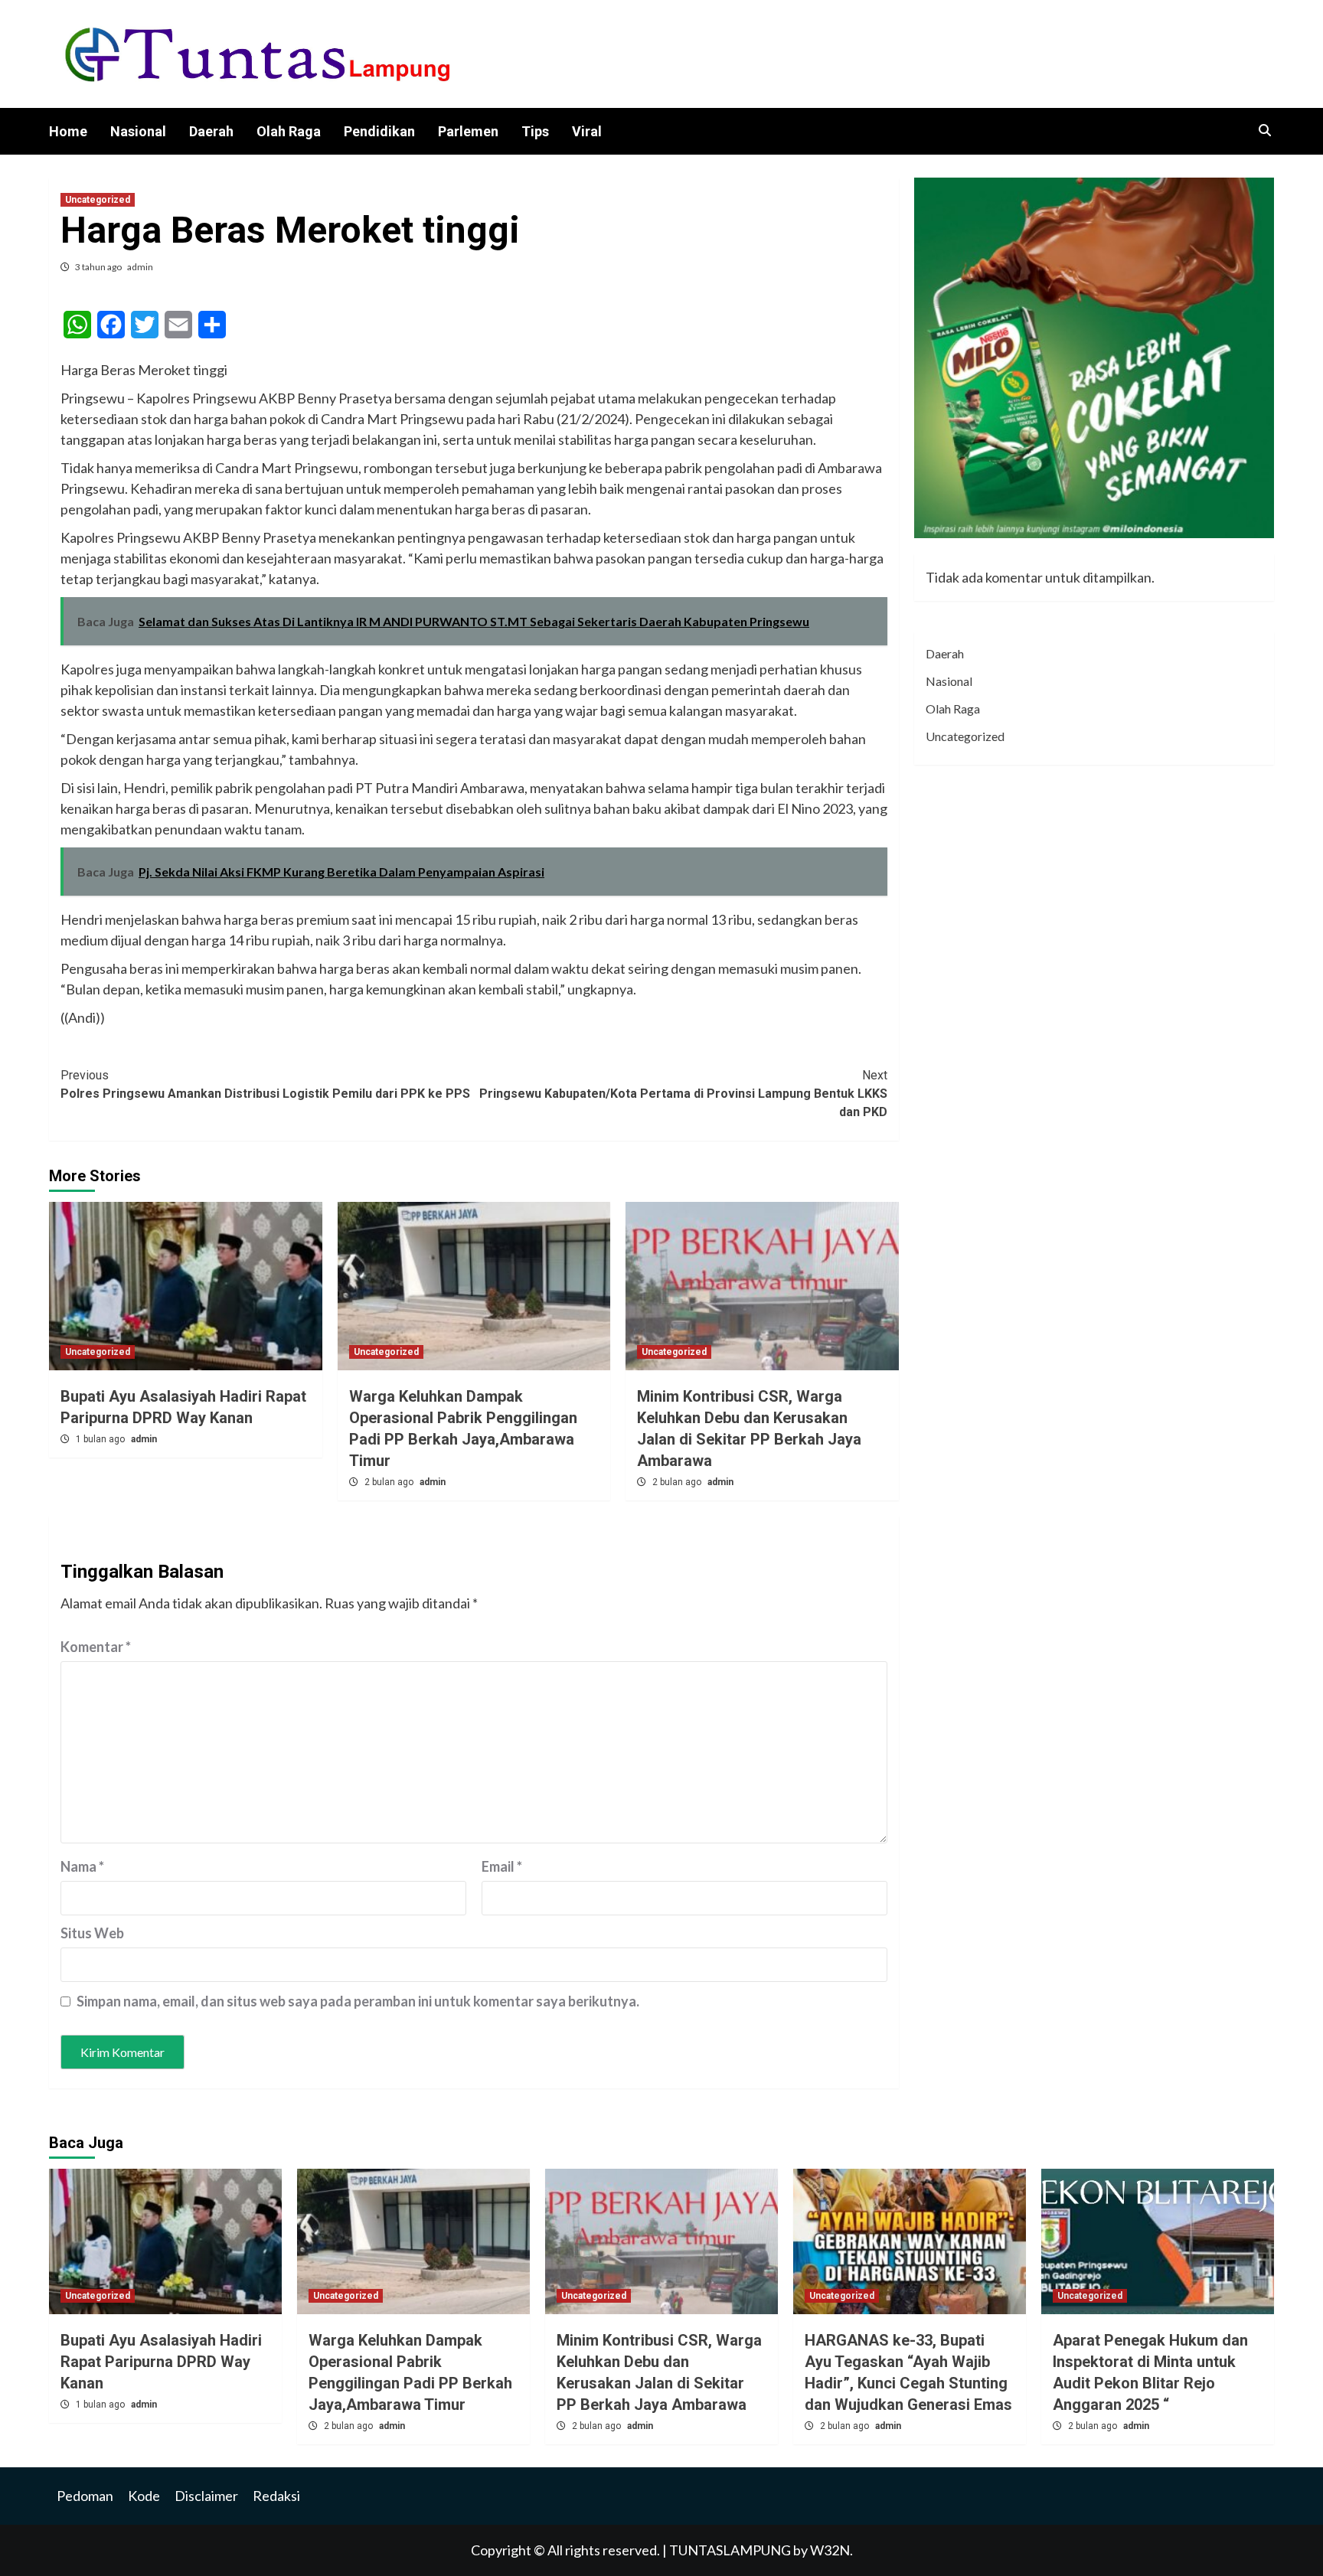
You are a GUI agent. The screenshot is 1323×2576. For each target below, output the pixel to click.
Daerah (211, 131)
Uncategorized (98, 200)
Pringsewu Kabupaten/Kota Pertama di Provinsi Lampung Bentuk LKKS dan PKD (683, 1094)
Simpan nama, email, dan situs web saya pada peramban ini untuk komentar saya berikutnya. (358, 2001)
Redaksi (276, 2496)
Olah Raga (289, 131)
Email (502, 1866)
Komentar (96, 1647)
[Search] (1264, 131)
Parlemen (468, 131)
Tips (535, 131)
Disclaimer (206, 2496)
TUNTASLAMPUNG (731, 2550)
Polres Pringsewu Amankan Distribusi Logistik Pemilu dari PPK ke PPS (265, 1084)
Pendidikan (379, 131)
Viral (587, 131)
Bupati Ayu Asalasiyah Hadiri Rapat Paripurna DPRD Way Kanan (161, 2362)
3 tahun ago (99, 267)
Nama (82, 1866)
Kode (144, 2496)
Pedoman (85, 2496)
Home (68, 131)
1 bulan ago (101, 1439)
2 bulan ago (390, 1482)
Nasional (138, 131)
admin (140, 267)
